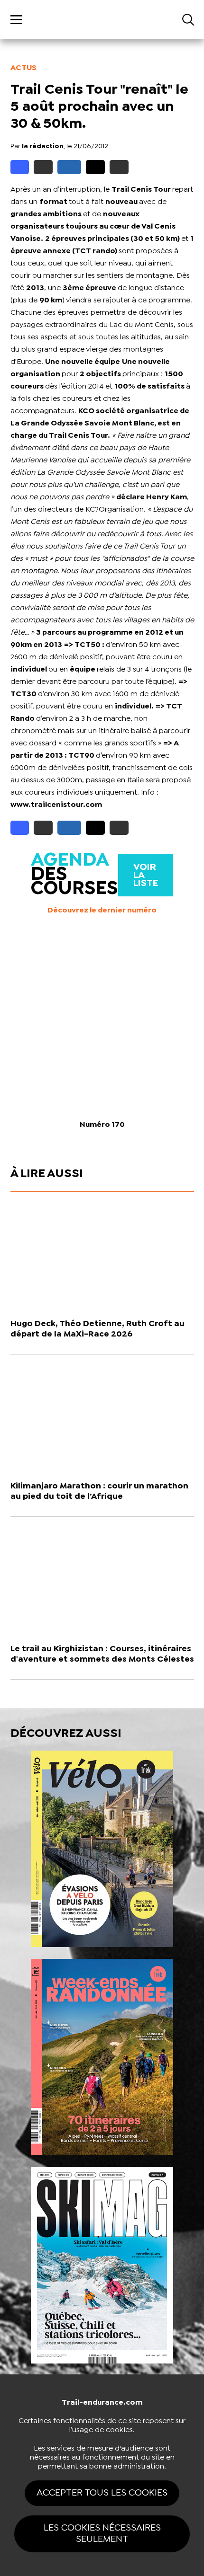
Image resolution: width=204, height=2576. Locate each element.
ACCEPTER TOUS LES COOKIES (102, 2493)
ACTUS (23, 68)
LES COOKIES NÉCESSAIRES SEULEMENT (102, 2534)
